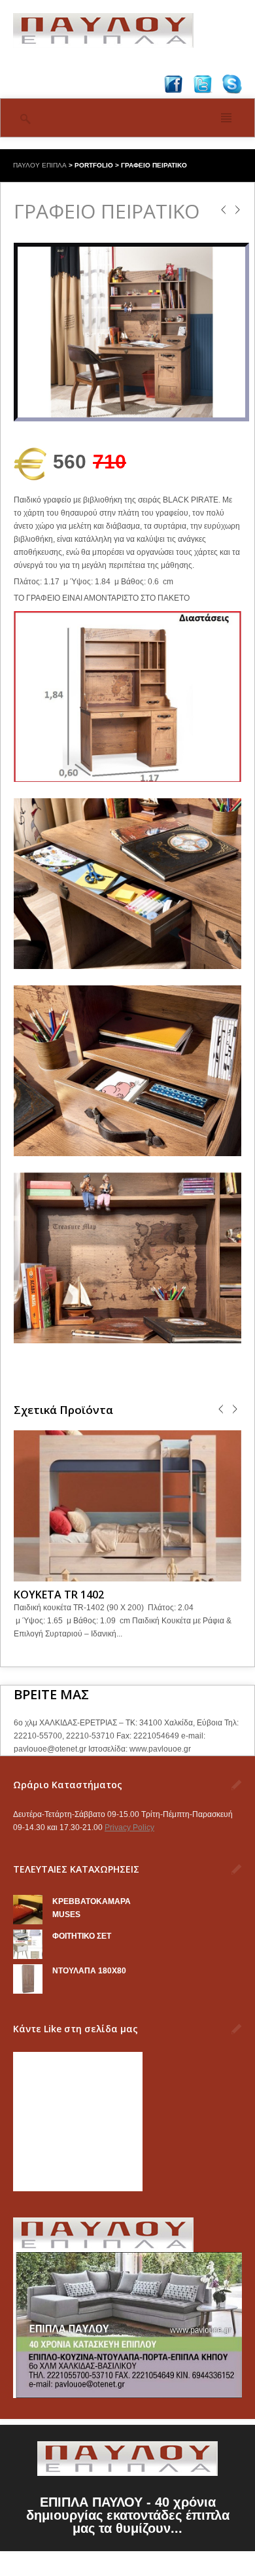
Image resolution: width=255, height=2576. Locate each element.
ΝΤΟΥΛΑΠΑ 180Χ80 (89, 1971)
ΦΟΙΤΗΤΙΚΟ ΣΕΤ (82, 1936)
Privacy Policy (129, 1827)
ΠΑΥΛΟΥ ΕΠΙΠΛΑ (40, 165)
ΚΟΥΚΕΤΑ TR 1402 (59, 1595)
